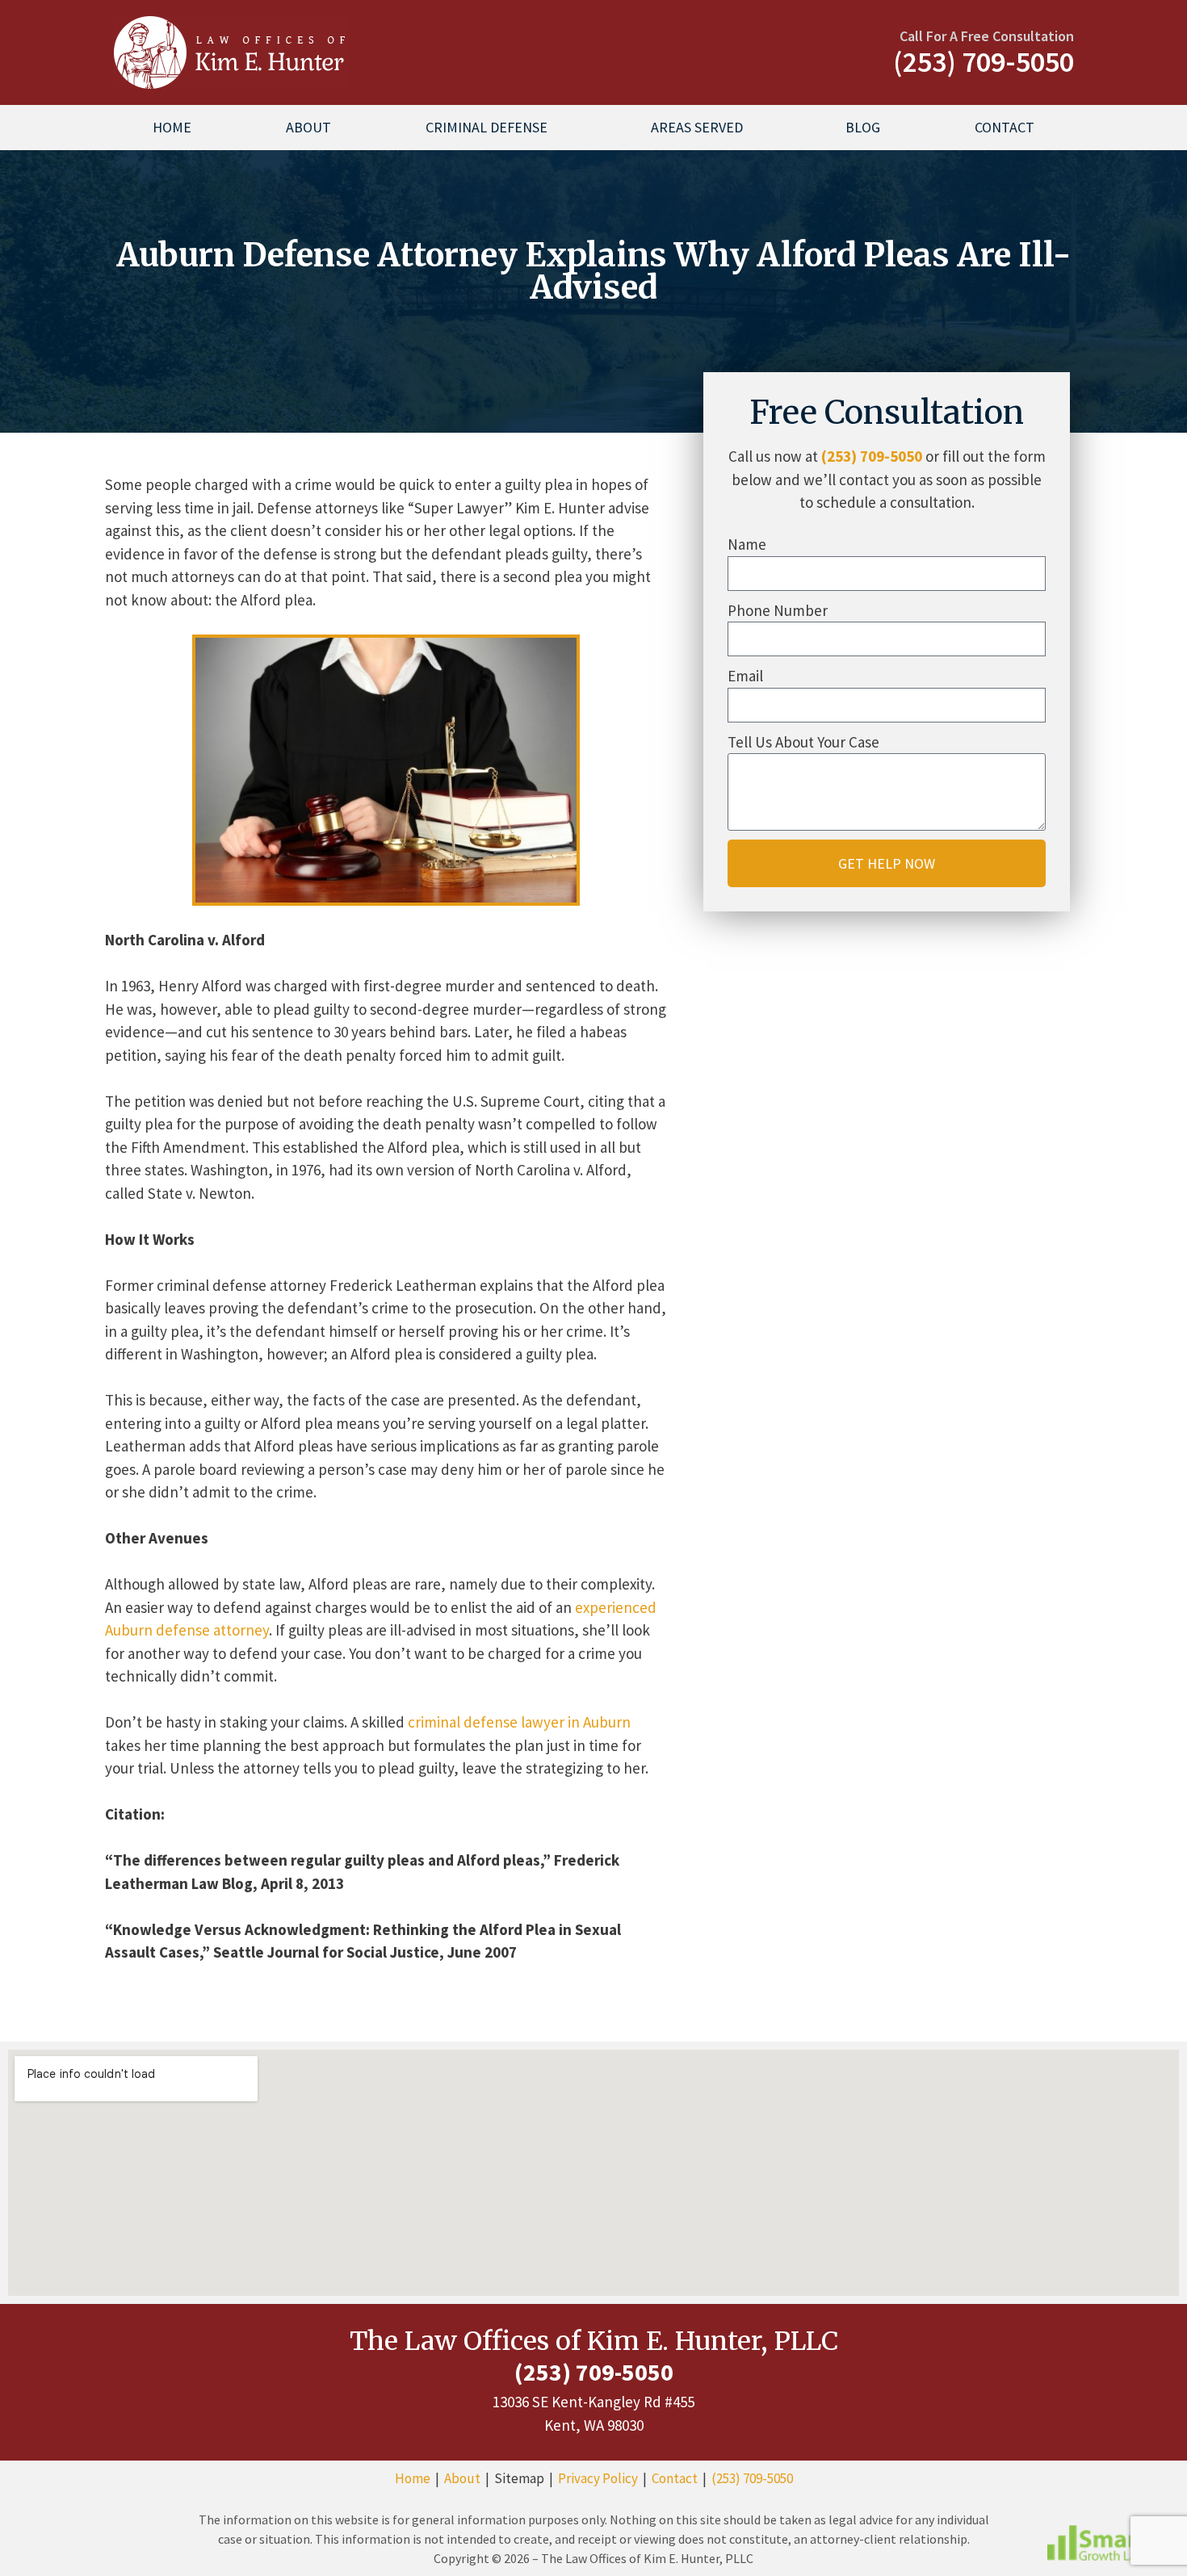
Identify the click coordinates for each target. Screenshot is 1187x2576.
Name (747, 544)
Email (745, 676)
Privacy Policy (598, 2478)
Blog (863, 127)
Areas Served (697, 127)
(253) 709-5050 (872, 456)
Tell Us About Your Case (803, 742)
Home (172, 127)
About (308, 127)
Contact (1005, 127)
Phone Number (778, 610)
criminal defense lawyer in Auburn (519, 1722)
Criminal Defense (487, 127)
